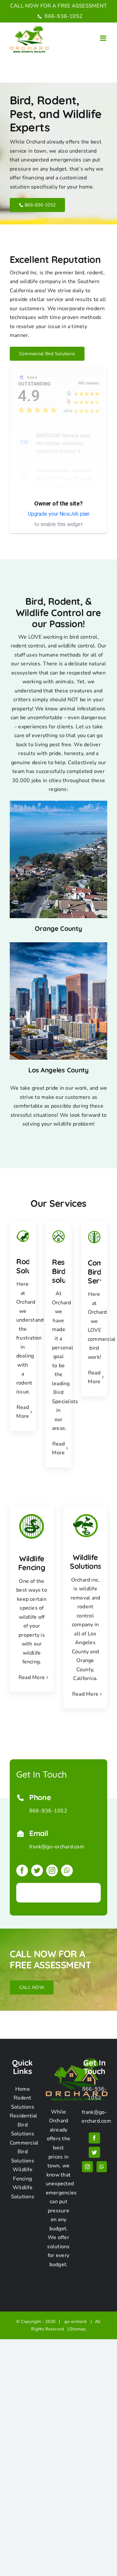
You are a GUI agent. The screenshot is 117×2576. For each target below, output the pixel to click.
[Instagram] (87, 2167)
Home (23, 2089)
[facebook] (22, 1871)
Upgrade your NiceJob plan (59, 514)
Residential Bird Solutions (24, 2125)
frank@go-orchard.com (57, 1847)
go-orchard (77, 2322)
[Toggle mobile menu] (104, 38)
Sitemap (78, 2329)
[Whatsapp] (102, 2167)
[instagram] (52, 1871)
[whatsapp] (67, 1871)
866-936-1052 (63, 16)
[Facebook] (94, 2138)
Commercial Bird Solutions (24, 2152)
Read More (32, 1677)
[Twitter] (94, 2152)
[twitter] (37, 1871)
